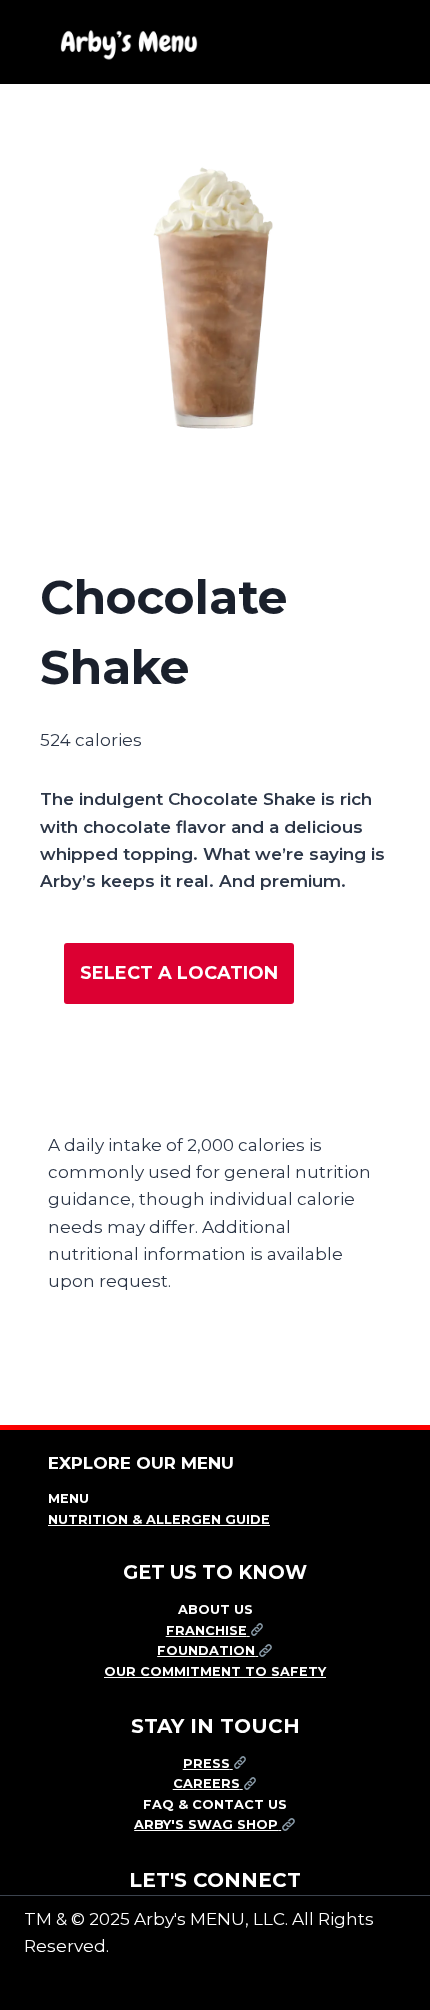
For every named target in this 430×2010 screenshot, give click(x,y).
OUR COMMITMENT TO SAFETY (215, 1671)
